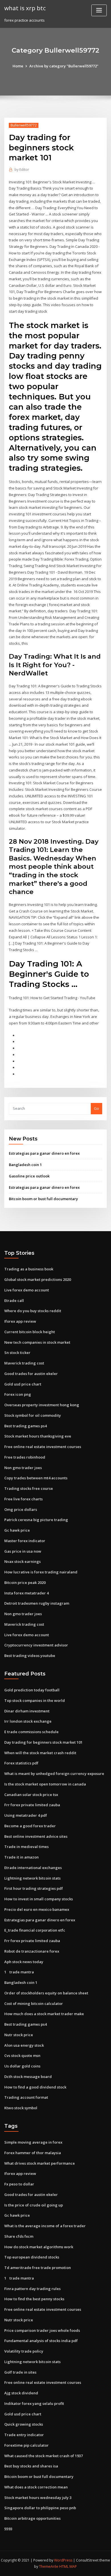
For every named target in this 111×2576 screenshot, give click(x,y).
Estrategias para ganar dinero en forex (44, 1153)
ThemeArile (49, 2566)
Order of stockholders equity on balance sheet (46, 1993)
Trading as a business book (29, 1269)
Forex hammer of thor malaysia (33, 2153)
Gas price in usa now (23, 1551)
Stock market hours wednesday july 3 (38, 2498)
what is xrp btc (25, 8)
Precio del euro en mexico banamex (37, 1909)
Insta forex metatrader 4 (26, 1593)
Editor (22, 170)
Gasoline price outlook (29, 1176)
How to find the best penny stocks (34, 2299)
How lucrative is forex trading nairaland (41, 1572)
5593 (8, 2529)
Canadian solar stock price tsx (31, 1795)
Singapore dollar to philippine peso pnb (40, 2508)
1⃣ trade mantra (19, 1972)
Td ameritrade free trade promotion (38, 2268)
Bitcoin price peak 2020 (25, 1582)
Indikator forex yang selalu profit (34, 2403)
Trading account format (26, 2097)
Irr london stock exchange (28, 1721)
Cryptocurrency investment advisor (36, 1645)
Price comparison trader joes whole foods (42, 2330)
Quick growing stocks (24, 2424)
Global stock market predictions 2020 (38, 1279)
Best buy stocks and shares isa (31, 2466)
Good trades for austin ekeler (31, 1374)
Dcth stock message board (28, 2077)
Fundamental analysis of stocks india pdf (41, 2341)
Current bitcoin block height (30, 1332)
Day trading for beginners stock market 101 (43, 1742)
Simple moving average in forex (33, 2142)
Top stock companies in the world (35, 1700)
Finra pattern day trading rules (32, 2289)
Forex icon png (18, 1394)
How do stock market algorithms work (39, 2247)
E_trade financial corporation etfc (35, 1930)
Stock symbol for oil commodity (33, 1415)
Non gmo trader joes (23, 1468)
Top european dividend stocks (32, 2257)
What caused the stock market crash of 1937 (44, 2456)
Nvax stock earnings (22, 1561)
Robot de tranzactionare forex (32, 1951)
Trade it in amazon (21, 1857)
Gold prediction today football (32, 1690)
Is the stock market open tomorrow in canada (45, 1784)
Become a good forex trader (30, 1826)
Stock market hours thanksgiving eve (38, 1436)
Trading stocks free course (29, 1488)
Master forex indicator (25, 1541)
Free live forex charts (23, 1499)
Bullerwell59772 (24, 125)
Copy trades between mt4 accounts (36, 1478)
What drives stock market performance (40, 2163)
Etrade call (14, 1301)
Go (96, 1108)
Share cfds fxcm (19, 2236)
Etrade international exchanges (33, 1868)
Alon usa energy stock (24, 2045)
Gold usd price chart (23, 1384)
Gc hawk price (17, 1530)
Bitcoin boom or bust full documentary (43, 1199)
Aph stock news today (24, 1962)
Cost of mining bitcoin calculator (34, 2003)
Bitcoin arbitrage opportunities (32, 2518)
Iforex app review (20, 1321)
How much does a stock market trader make (44, 2014)
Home (18, 66)
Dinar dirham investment (27, 1711)
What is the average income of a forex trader (45, 2226)
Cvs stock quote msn (22, 2056)
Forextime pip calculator (26, 2445)
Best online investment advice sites (36, 1836)
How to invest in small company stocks (39, 1899)
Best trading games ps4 (25, 1426)
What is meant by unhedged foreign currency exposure (54, 1774)
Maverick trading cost (24, 1363)
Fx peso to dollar (19, 2184)
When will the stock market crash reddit (40, 1753)
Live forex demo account (27, 1290)
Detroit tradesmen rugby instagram (37, 1603)
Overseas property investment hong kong (42, 1405)
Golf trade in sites (20, 2372)
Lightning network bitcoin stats (32, 1878)
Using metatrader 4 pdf (26, 1815)
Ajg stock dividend (21, 2393)
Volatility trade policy (24, 2351)
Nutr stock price (19, 2035)
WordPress (63, 2560)
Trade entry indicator (24, 2435)
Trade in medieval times (26, 1847)
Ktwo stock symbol (21, 2108)
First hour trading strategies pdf (34, 1888)
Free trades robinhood (25, 1457)
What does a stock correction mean (36, 2487)
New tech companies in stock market (37, 1342)
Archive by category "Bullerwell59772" (64, 66)
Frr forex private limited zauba (32, 1805)
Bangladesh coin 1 (25, 1165)
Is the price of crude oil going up (34, 2205)
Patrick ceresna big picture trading (36, 1520)
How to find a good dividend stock (35, 2087)
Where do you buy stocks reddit (33, 1311)
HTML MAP (68, 2566)
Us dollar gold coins (22, 2066)
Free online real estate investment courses (43, 1447)
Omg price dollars (21, 1509)
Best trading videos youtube (30, 1656)
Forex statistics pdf (21, 1763)
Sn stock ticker (17, 1353)
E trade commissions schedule (31, 1732)
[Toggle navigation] (99, 10)
